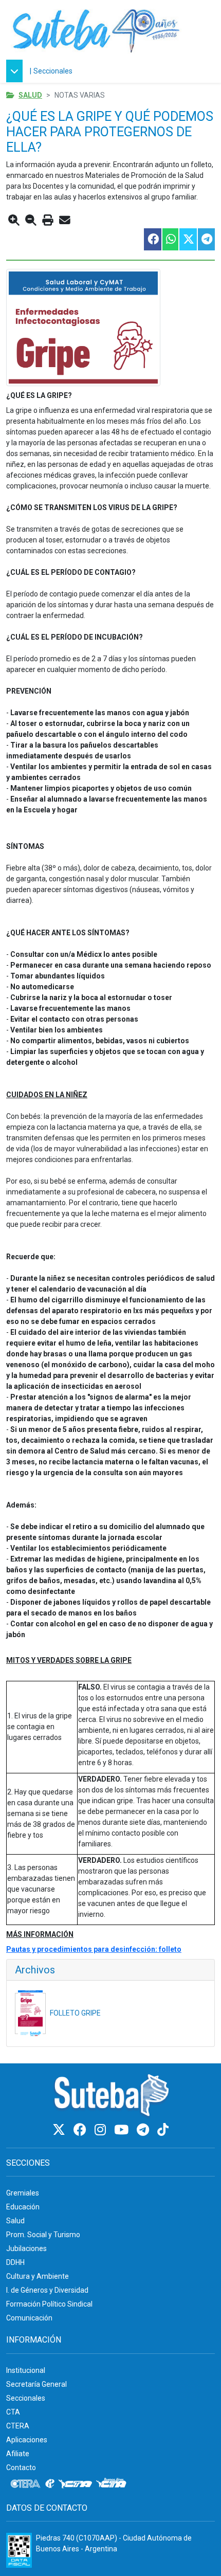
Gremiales (23, 2193)
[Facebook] (81, 2130)
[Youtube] (123, 2130)
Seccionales (53, 71)
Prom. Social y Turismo (43, 2235)
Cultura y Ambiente (38, 2276)
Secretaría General (36, 2384)
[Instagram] (102, 2130)
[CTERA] (26, 2484)
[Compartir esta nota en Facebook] (152, 239)
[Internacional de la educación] (50, 2484)
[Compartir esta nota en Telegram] (206, 239)
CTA (13, 2412)
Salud (30, 95)
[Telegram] (144, 2130)
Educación (23, 2207)
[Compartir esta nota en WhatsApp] (170, 239)
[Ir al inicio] (96, 30)
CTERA (18, 2426)
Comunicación (29, 2318)
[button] (17, 71)
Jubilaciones (26, 2248)
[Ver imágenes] (110, 328)
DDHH (15, 2262)
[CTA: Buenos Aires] (113, 2484)
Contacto (21, 2468)
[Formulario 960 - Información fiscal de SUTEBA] (19, 2550)
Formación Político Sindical (49, 2304)
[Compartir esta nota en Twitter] (188, 239)
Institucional (26, 2370)
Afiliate (18, 2454)
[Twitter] (60, 2130)
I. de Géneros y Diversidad (47, 2290)
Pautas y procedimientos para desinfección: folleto (94, 1949)
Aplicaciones (27, 2440)
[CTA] (75, 2484)
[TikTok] (163, 2130)
